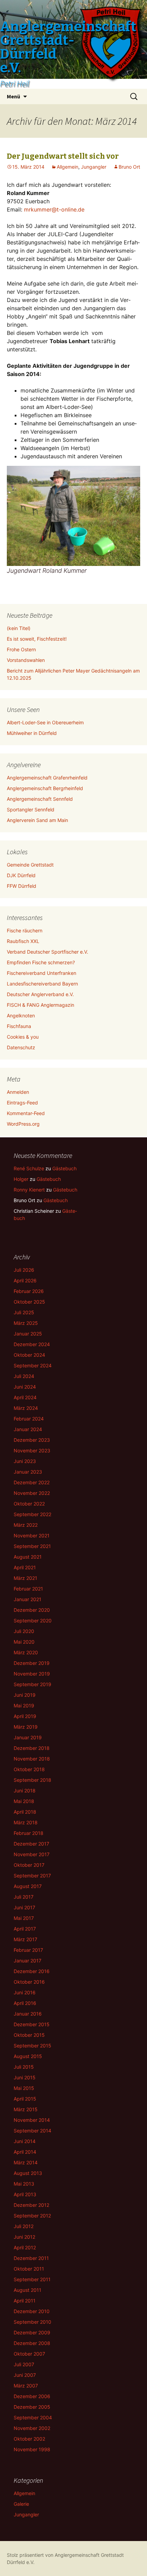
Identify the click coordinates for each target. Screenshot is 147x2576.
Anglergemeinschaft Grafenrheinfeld (47, 778)
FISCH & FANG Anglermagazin (41, 1005)
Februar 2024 (29, 1419)
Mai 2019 (24, 1706)
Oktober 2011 (29, 2269)
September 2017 (32, 1876)
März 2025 (26, 1323)
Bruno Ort (129, 167)
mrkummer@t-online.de (54, 209)
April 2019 (25, 1716)
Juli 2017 (24, 1897)
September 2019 (32, 1684)
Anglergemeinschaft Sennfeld (40, 799)
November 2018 (32, 1759)
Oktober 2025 (29, 1302)
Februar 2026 (29, 1291)
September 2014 (32, 2131)
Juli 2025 (24, 1312)
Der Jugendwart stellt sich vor (63, 156)
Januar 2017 (28, 1961)
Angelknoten (21, 1015)
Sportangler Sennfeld (31, 809)
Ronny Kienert (29, 1190)
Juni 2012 (24, 2237)
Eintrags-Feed (22, 1103)
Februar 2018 (29, 1833)
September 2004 (33, 2417)
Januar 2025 (28, 1334)
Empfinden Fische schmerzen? (41, 962)
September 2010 (32, 2322)
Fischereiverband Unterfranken (42, 973)
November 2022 (32, 1493)
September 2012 (32, 2216)
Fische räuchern (25, 930)
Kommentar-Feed (26, 1113)
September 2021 (32, 1546)
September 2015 (32, 2046)
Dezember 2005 (32, 2407)
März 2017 (25, 1939)
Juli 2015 (24, 2067)
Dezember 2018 (32, 1748)
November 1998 (32, 2449)
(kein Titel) (19, 628)
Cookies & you (23, 1037)
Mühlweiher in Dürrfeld (32, 733)
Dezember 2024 (32, 1344)
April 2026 (25, 1280)
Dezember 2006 (32, 2396)
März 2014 (26, 2162)
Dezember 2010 (32, 2311)
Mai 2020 (24, 1642)
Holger (21, 1179)
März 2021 (25, 1578)
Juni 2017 (24, 1907)
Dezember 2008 (32, 2343)
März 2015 (26, 2109)
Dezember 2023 (32, 1440)
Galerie (21, 2504)
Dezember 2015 (32, 2024)
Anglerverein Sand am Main (37, 820)
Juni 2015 (25, 2077)
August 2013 (28, 2173)
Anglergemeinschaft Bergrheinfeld (45, 788)
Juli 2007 (24, 2364)
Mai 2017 (24, 1918)
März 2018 (26, 1822)
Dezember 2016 (32, 1971)
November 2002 (32, 2428)
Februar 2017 (28, 1950)
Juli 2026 (24, 1270)
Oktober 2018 (29, 1769)
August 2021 (28, 1557)
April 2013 (25, 2194)
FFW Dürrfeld (22, 886)
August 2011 (28, 2290)
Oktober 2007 (29, 2354)
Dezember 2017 (31, 1844)
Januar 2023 (28, 1472)
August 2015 (28, 2056)
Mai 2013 (24, 2184)
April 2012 (25, 2247)
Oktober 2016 (29, 1982)
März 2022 (26, 1525)
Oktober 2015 (29, 2035)
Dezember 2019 (32, 1663)
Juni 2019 (25, 1695)
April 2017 (25, 1929)
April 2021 (25, 1567)
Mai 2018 (24, 1801)
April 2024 (25, 1397)
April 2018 (25, 1812)
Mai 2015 (24, 2088)
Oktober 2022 (29, 1504)
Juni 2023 (25, 1461)
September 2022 (32, 1514)
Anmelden (18, 1092)
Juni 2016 (25, 1992)
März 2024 (26, 1408)
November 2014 (32, 2120)
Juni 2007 (25, 2375)
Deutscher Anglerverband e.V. (40, 994)
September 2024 (33, 1365)
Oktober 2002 (29, 2439)
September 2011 (32, 2279)
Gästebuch (64, 1168)
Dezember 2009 (32, 2332)
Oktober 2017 (29, 1865)
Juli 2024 (24, 1376)
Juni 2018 (25, 1791)
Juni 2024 (25, 1387)
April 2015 (25, 2099)
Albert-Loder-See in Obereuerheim (45, 722)
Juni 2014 (25, 2141)
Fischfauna (19, 1026)
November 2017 (32, 1854)
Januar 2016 (28, 2014)
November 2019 (32, 1674)
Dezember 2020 (32, 1610)
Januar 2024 (28, 1429)
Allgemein (68, 167)
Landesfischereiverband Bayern (42, 984)
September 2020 (33, 1620)
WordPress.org (23, 1124)
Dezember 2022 (32, 1482)
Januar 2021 (28, 1599)
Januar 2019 (28, 1737)
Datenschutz (21, 1047)
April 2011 (25, 2301)
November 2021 (32, 1535)
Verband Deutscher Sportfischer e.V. (48, 952)
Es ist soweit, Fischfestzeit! (37, 639)
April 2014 (25, 2152)
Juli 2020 (24, 1631)
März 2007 (26, 2386)
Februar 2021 (28, 1589)
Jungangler (94, 167)
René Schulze (29, 1168)
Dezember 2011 (31, 2258)
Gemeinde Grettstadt (30, 865)
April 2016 (25, 2003)
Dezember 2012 (31, 2205)
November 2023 (32, 1450)
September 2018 (32, 1780)
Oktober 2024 (29, 1355)
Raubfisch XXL (23, 941)
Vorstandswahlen (26, 660)
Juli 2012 (24, 2226)
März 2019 (26, 1727)
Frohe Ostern (21, 649)
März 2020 (26, 1652)
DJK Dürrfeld (21, 875)
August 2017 (28, 1886)
